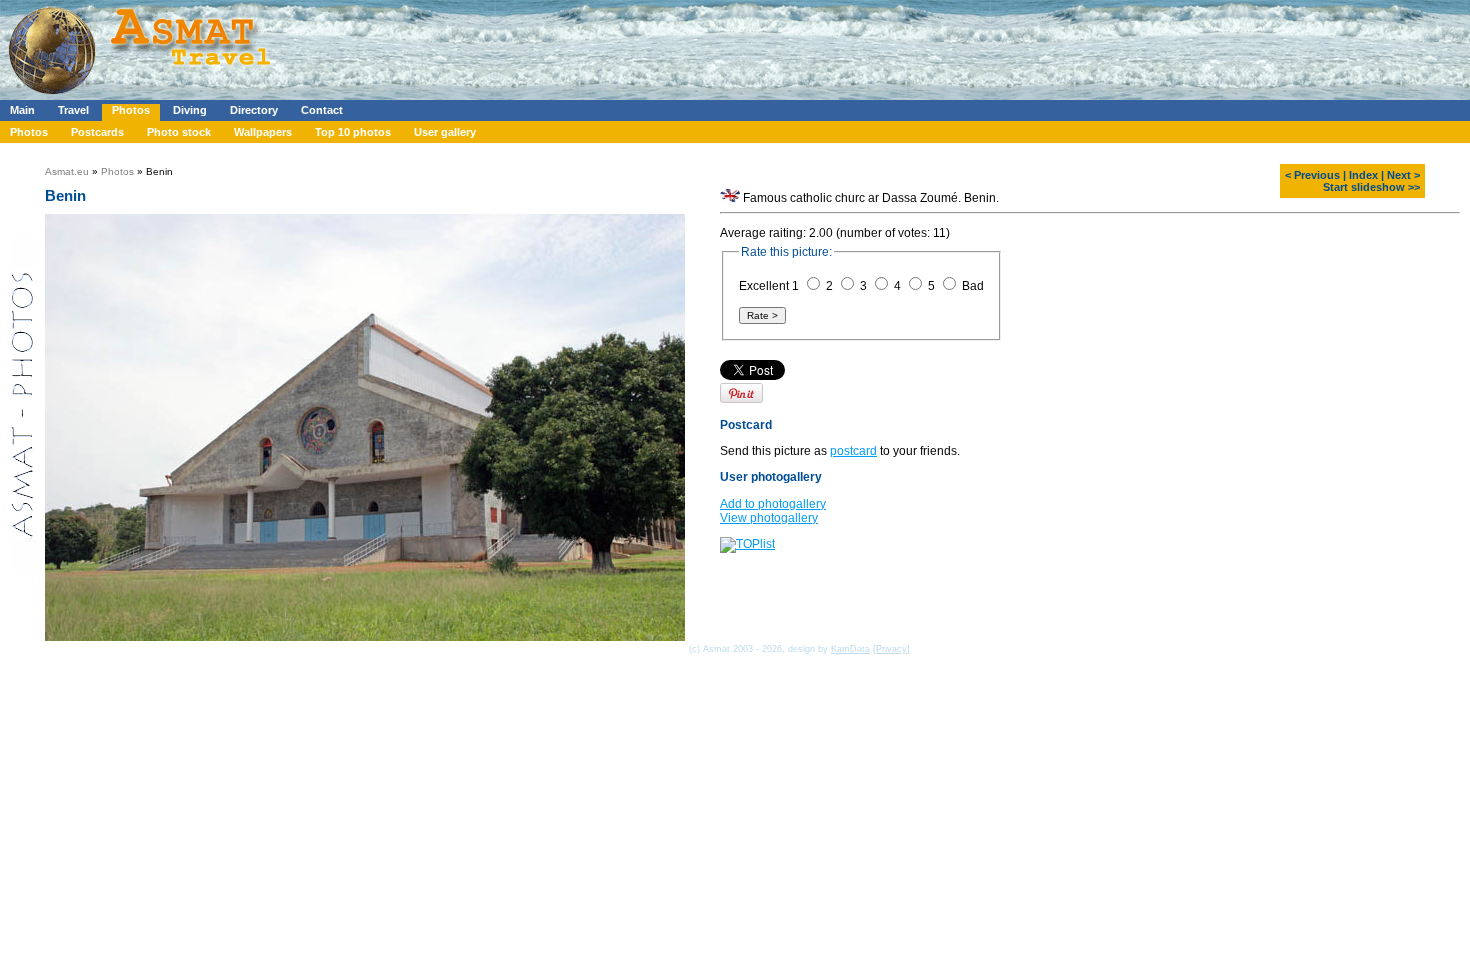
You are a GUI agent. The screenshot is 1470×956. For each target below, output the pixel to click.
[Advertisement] (599, 45)
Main (22, 110)
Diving (190, 110)
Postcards (97, 132)
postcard (853, 451)
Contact (322, 110)
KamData (850, 649)
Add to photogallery (773, 504)
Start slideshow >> (1371, 187)
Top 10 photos (353, 132)
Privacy (891, 649)
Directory (254, 110)
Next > (1403, 175)
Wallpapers (263, 132)
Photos (131, 110)
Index (1363, 175)
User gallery (445, 132)
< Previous (1312, 175)
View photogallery (769, 518)
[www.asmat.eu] (142, 96)
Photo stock (179, 132)
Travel (73, 110)
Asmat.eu (67, 171)
